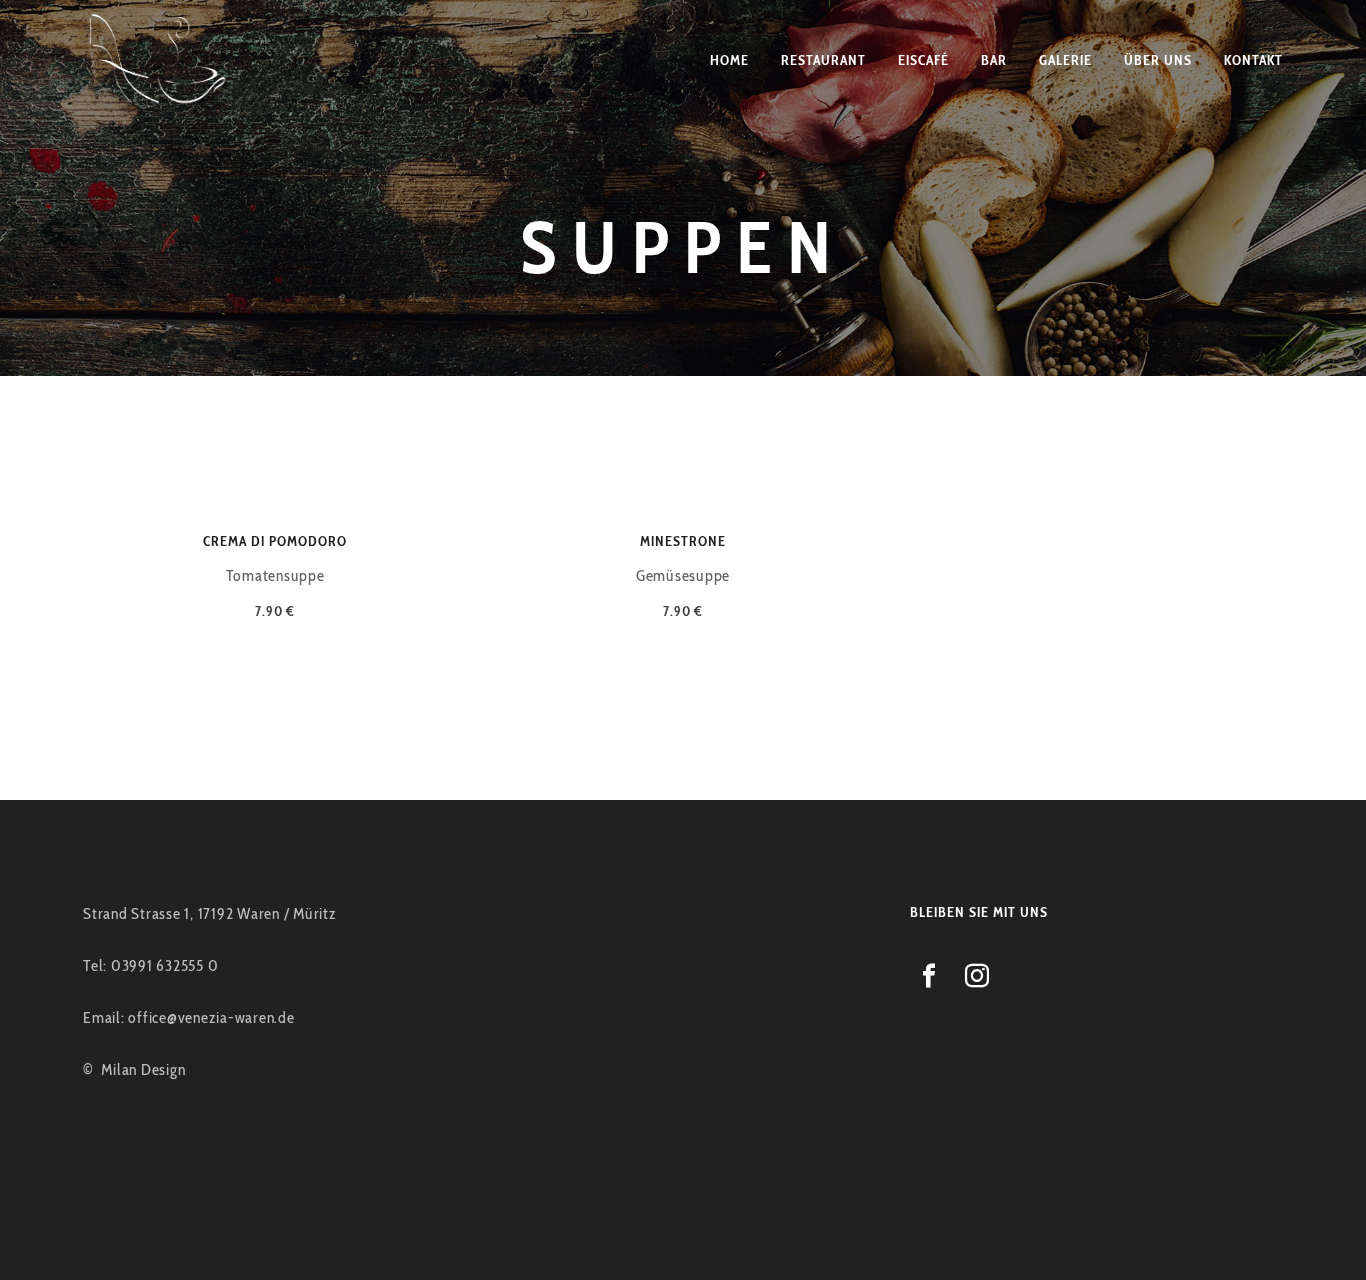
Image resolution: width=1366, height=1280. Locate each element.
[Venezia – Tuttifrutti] (160, 60)
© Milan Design (134, 1069)
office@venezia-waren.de (211, 1017)
